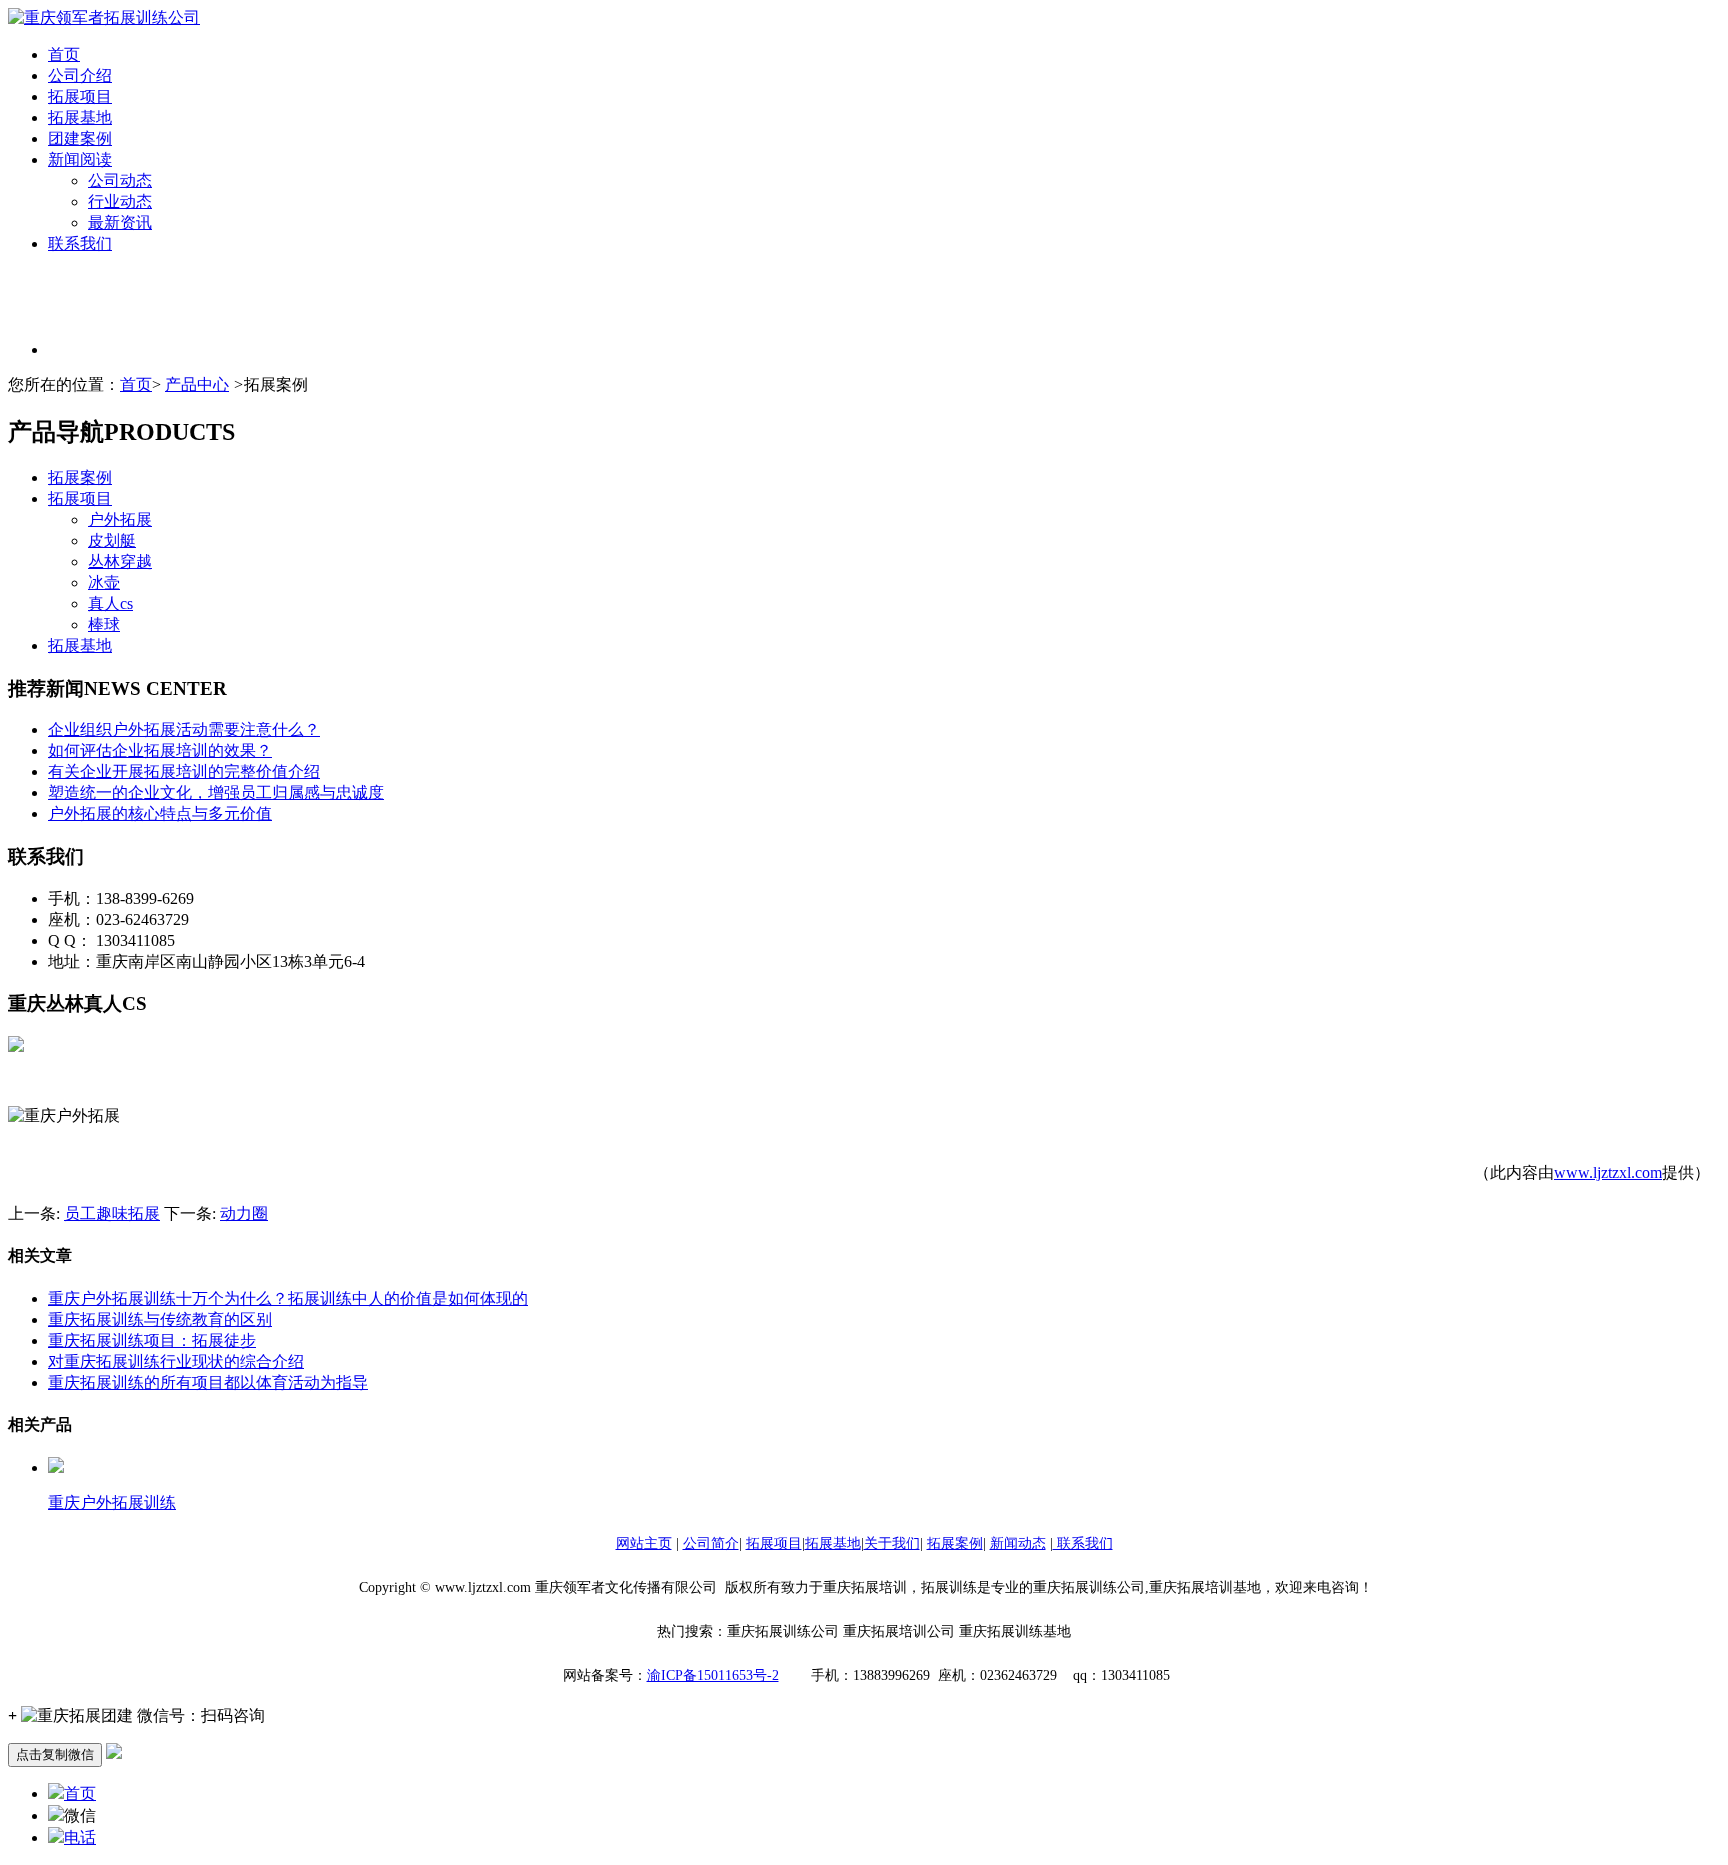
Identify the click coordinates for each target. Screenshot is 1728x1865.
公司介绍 (80, 75)
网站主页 (644, 1543)
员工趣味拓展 (112, 1213)
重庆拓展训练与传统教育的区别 (160, 1319)
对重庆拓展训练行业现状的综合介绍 (176, 1361)
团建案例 (80, 138)
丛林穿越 (120, 561)
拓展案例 (80, 477)
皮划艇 (112, 540)
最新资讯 (120, 222)
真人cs (110, 603)
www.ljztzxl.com (1608, 1172)
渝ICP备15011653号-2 (713, 1675)
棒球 (104, 624)
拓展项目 (80, 96)
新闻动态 (1018, 1543)
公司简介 (711, 1543)
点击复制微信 (55, 1754)
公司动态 (120, 180)
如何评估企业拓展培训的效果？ (160, 750)
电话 (80, 1837)
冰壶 (104, 582)
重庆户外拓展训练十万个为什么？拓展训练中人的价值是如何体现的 (288, 1298)
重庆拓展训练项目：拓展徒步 (152, 1340)
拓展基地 (80, 117)
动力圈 (244, 1213)
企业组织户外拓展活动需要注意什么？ (184, 729)
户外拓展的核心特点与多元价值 (160, 813)
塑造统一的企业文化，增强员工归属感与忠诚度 (216, 792)
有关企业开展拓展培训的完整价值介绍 (184, 771)
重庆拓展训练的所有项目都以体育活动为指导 (208, 1382)
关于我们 (892, 1543)
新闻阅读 (80, 159)
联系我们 (80, 243)
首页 (64, 54)
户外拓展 (120, 519)
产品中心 (197, 384)
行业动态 (120, 201)
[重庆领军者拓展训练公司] (104, 17)
